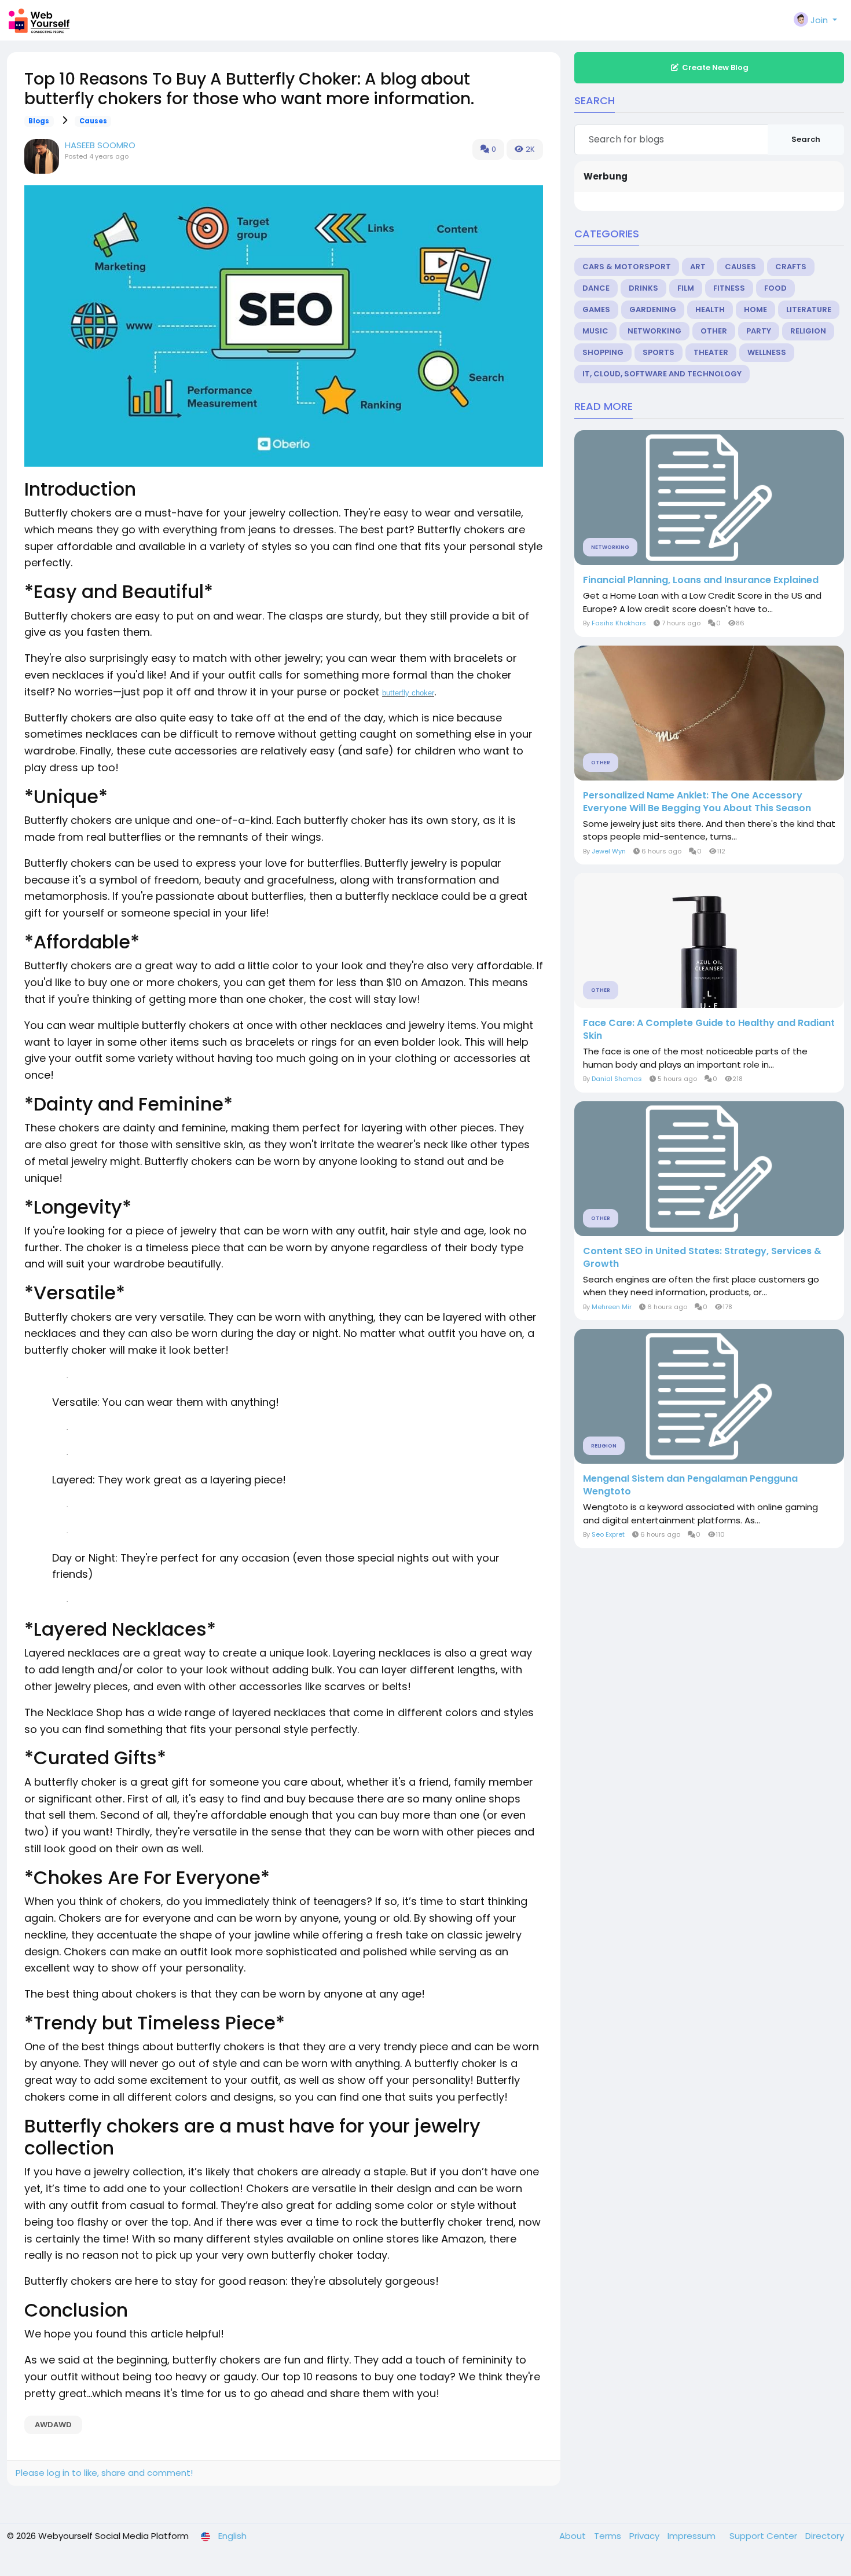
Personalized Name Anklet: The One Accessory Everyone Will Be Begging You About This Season (697, 802)
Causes (93, 121)
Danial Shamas (617, 1079)
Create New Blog (715, 67)
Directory (825, 2536)
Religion (808, 331)
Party (759, 331)
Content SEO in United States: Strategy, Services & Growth (702, 1258)
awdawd (53, 2425)
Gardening (653, 309)
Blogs (39, 121)
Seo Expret (608, 1534)
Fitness (729, 288)
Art (698, 267)
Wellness (767, 352)
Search (806, 139)
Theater (711, 352)
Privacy (645, 2536)
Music (595, 331)
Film (686, 288)
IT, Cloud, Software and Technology (662, 374)
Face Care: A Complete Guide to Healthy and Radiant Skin (709, 1029)
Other (714, 331)
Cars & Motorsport (627, 267)
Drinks (643, 288)
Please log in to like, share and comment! (104, 2473)
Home (755, 309)
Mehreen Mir (612, 1307)
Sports (659, 352)
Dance (596, 288)
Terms (609, 2536)
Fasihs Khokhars (619, 623)
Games (596, 309)
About (574, 2536)
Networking (654, 331)
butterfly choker (408, 693)
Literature (809, 309)
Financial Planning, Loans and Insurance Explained (701, 580)
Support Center (764, 2536)
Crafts (791, 267)
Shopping (603, 352)
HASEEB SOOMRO (100, 145)
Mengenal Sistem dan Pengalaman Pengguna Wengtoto (690, 1485)
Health (710, 309)
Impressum (693, 2536)
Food (775, 288)
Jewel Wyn (609, 851)
